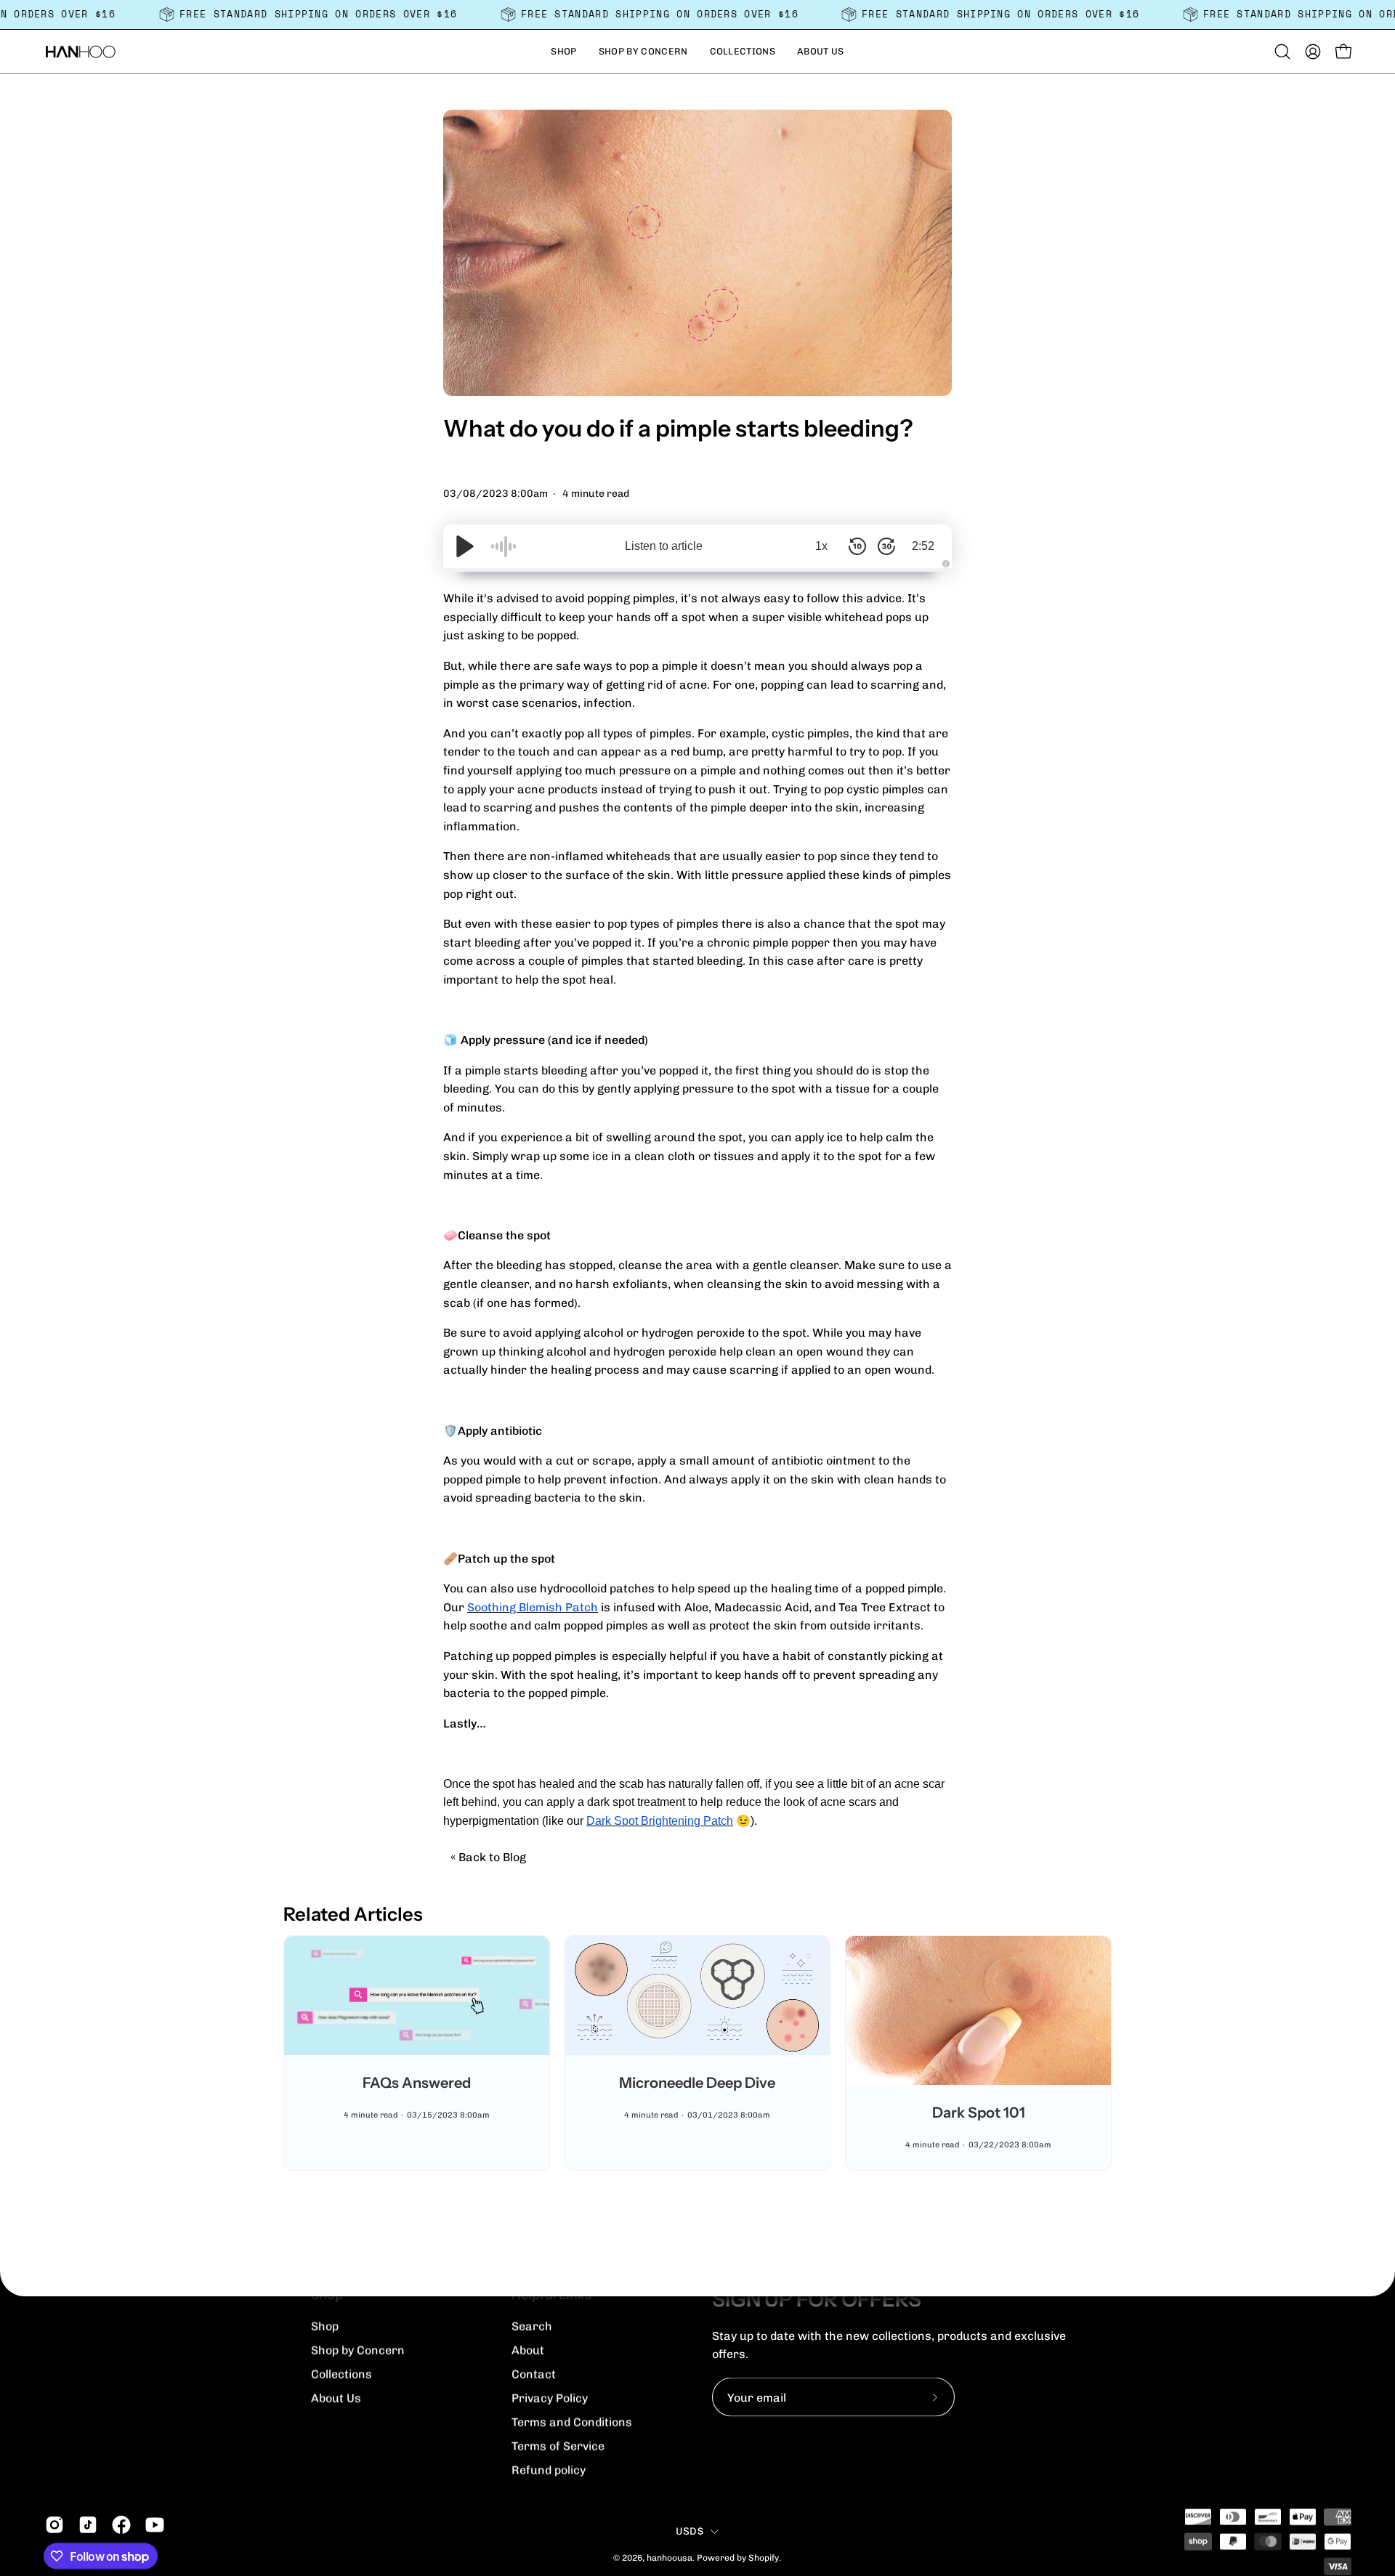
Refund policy (549, 2470)
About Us (336, 2398)
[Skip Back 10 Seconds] (857, 546)
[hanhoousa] (80, 52)
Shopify (764, 2557)
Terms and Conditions (572, 2422)
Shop (325, 2326)
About (528, 2350)
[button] (563, 52)
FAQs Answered (417, 2083)
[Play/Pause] (465, 546)
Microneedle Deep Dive (697, 2083)
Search (532, 2326)
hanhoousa (670, 2557)
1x (821, 546)
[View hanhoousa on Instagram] (54, 2525)
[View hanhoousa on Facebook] (121, 2525)
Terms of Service (558, 2446)
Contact (534, 2374)
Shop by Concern (358, 2350)
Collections (341, 2374)
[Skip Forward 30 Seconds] (886, 546)
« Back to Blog (488, 1857)
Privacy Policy (550, 2398)
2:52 (923, 546)
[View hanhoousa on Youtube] (155, 2525)
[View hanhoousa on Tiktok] (88, 2525)
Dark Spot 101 (979, 2113)
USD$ (690, 2531)
